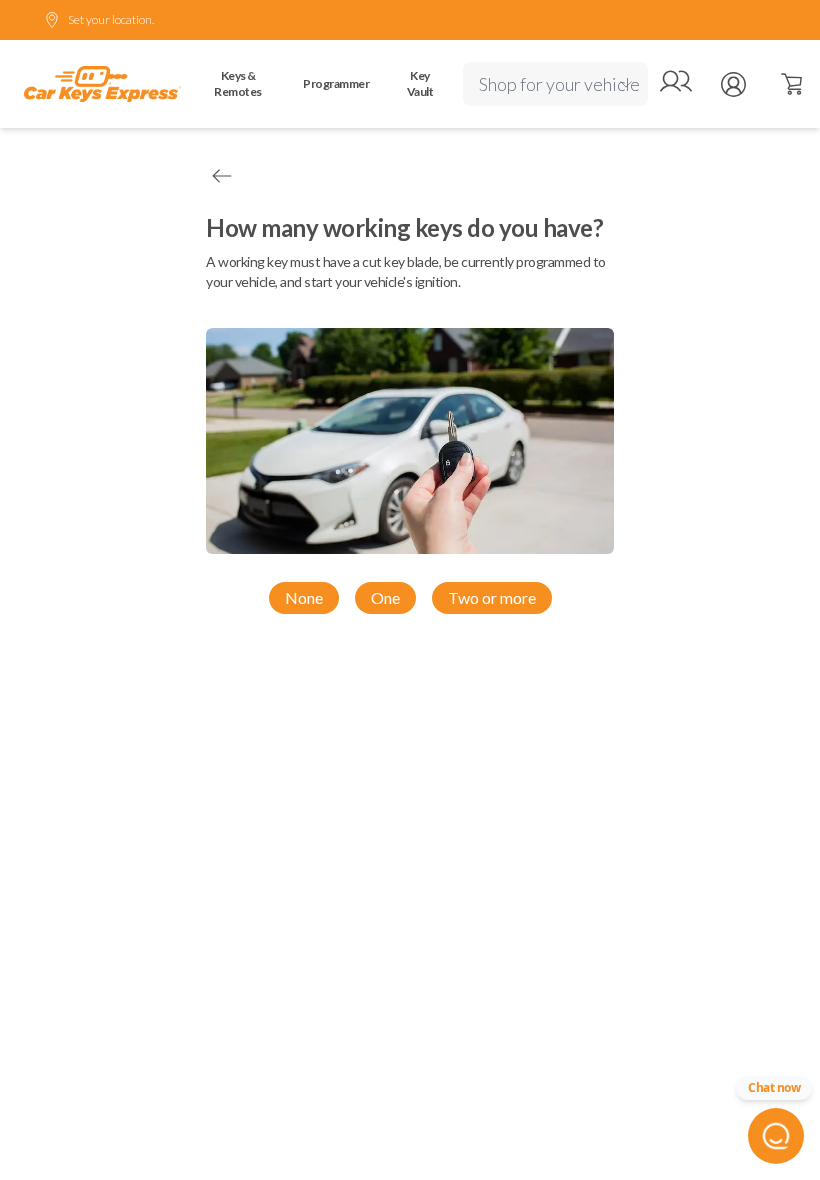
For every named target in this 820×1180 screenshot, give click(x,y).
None (304, 597)
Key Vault (420, 83)
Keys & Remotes (238, 83)
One (385, 597)
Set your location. (111, 19)
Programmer (336, 83)
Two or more (492, 597)
